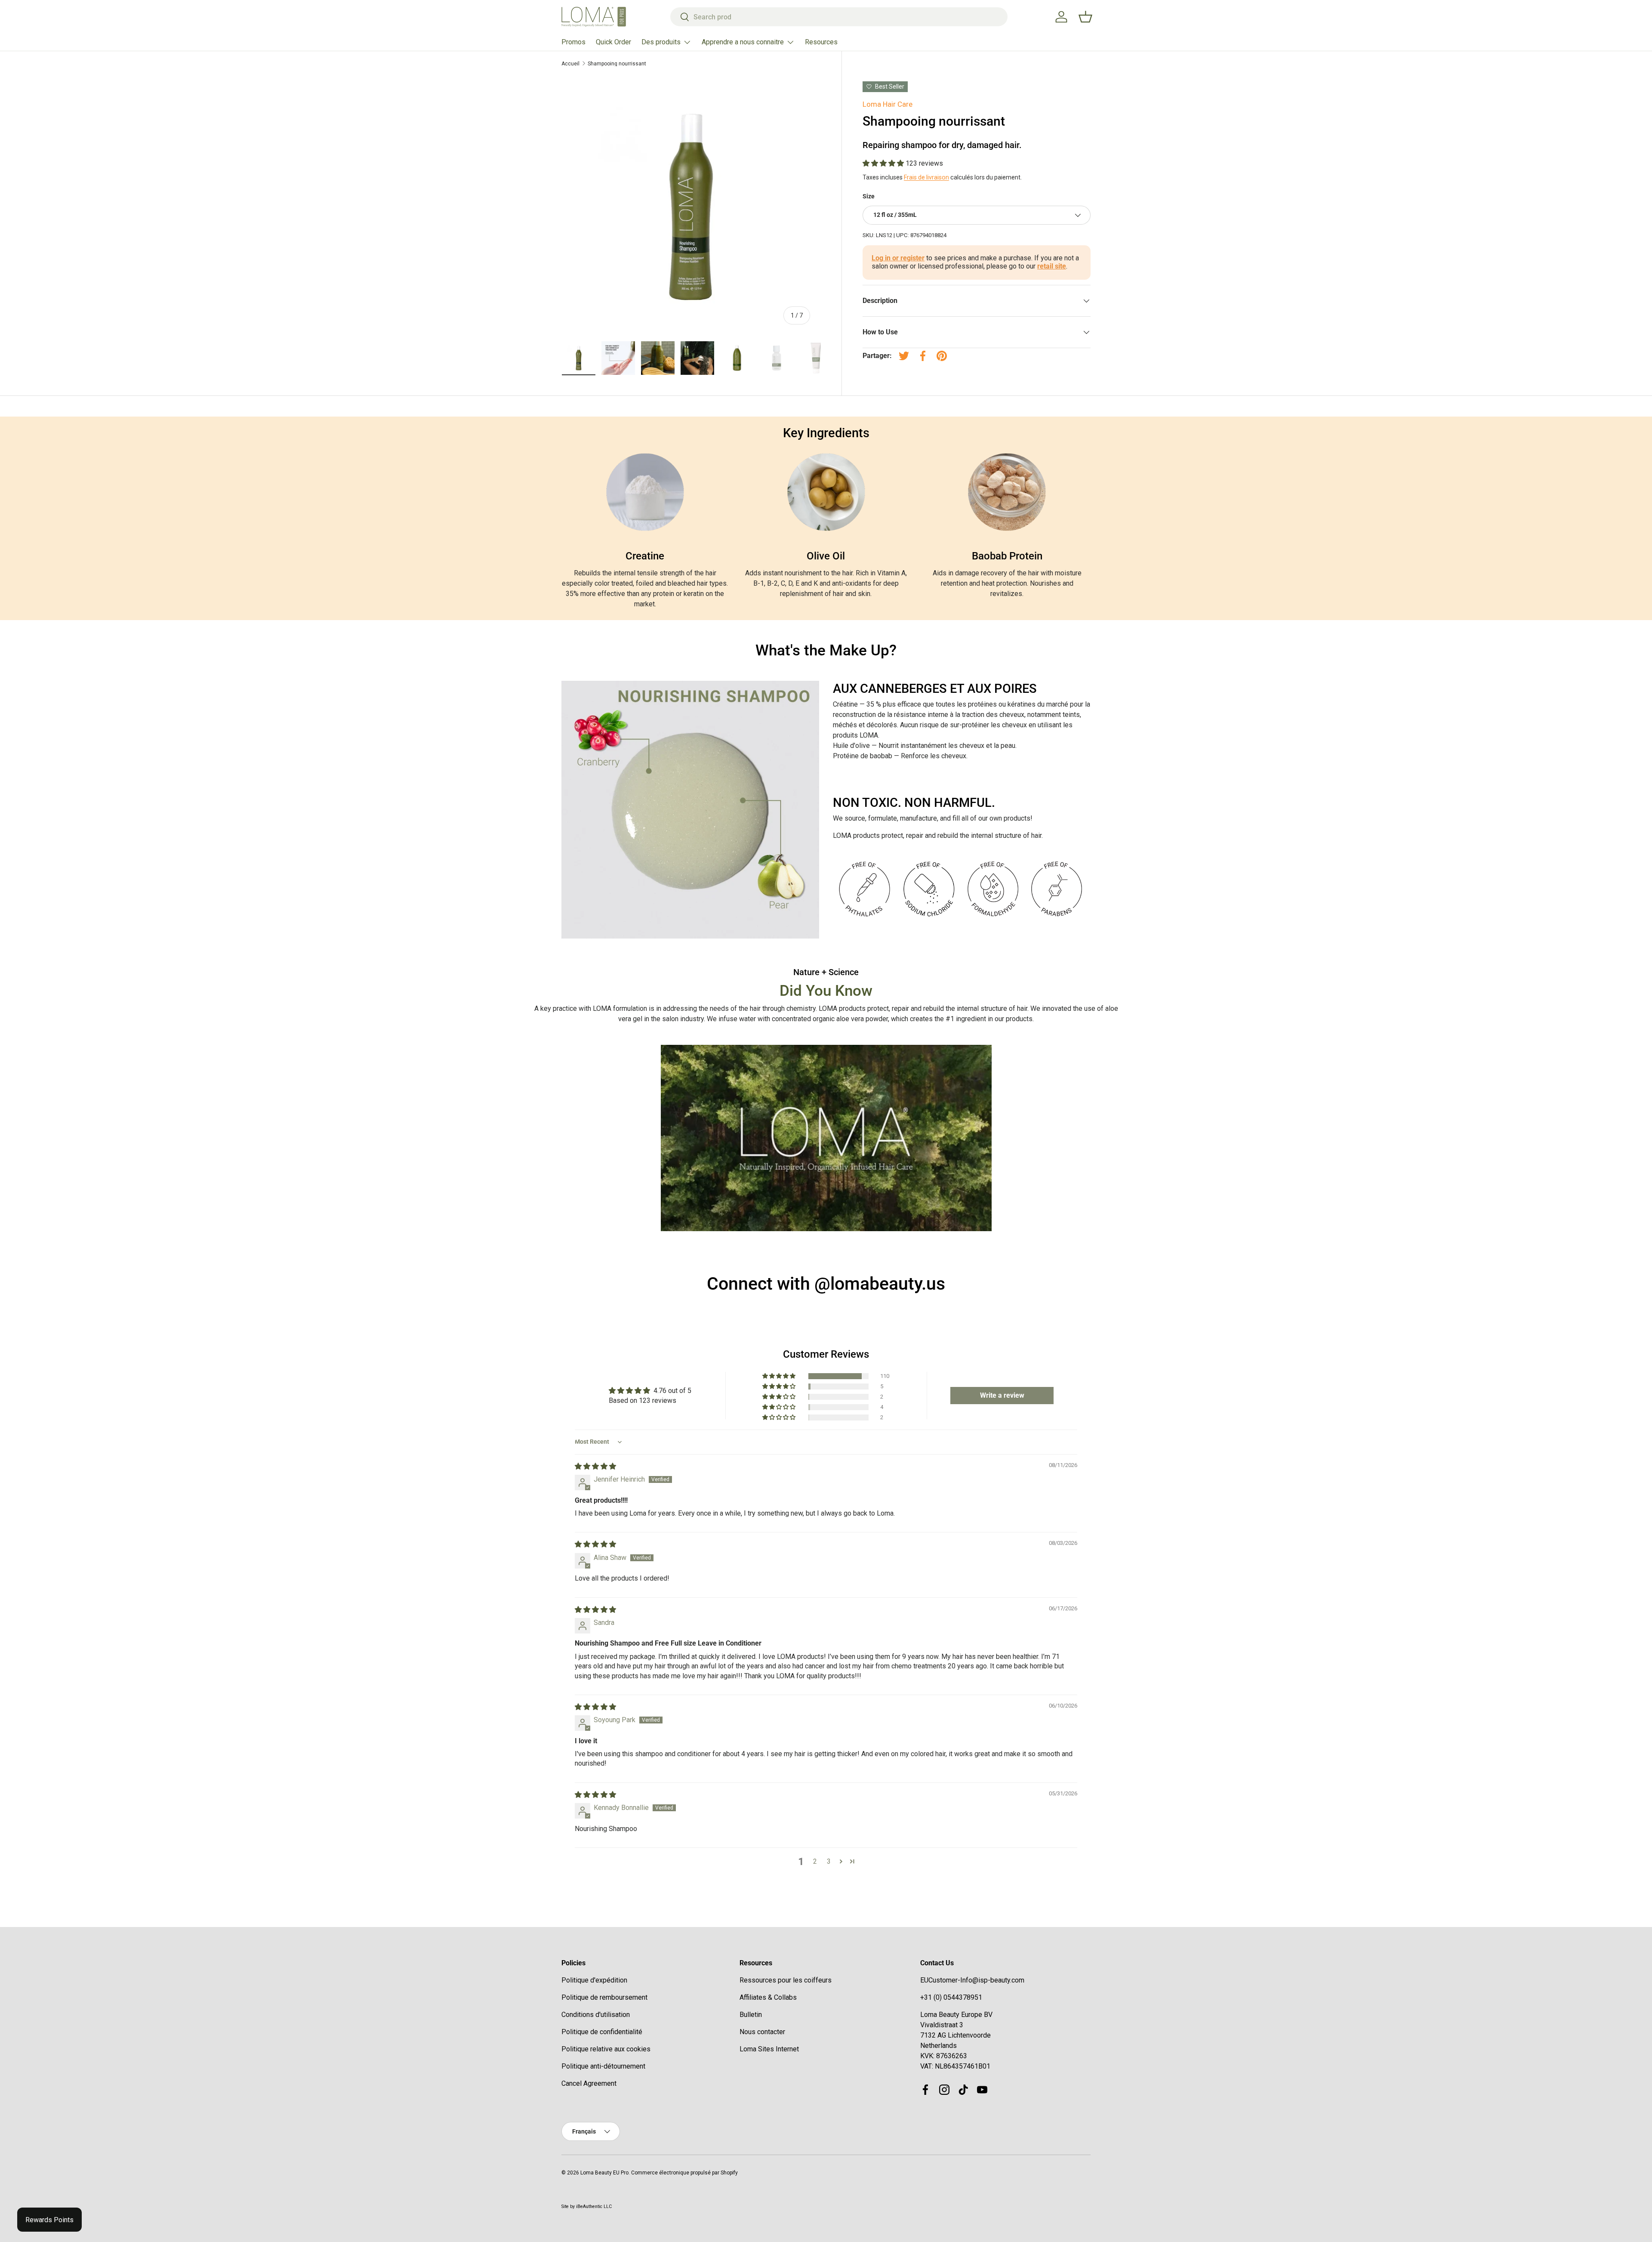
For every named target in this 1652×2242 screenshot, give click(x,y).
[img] (595, 1466)
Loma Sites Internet (769, 2049)
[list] (691, 206)
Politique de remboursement (604, 1997)
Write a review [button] (1002, 1395)
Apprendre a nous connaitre (743, 42)
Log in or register (898, 258)
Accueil (570, 64)
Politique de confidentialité (602, 2032)
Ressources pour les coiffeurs (786, 1980)
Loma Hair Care (888, 104)
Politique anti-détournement (603, 2066)
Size (869, 196)
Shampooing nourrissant (617, 64)
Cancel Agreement (589, 2083)
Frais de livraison (926, 177)
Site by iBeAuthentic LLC (587, 2206)
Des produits (661, 42)
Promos (573, 42)
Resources (821, 42)
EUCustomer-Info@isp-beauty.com (972, 1980)
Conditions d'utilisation (596, 2015)
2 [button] (815, 1861)
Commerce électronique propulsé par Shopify (684, 2173)
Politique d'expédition (594, 1980)
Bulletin (751, 2015)
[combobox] (839, 17)
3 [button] (829, 1861)
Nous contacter (762, 2032)
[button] (884, 163)
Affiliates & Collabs (768, 1997)
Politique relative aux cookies (606, 2049)
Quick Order (613, 42)
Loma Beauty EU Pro (604, 2173)
